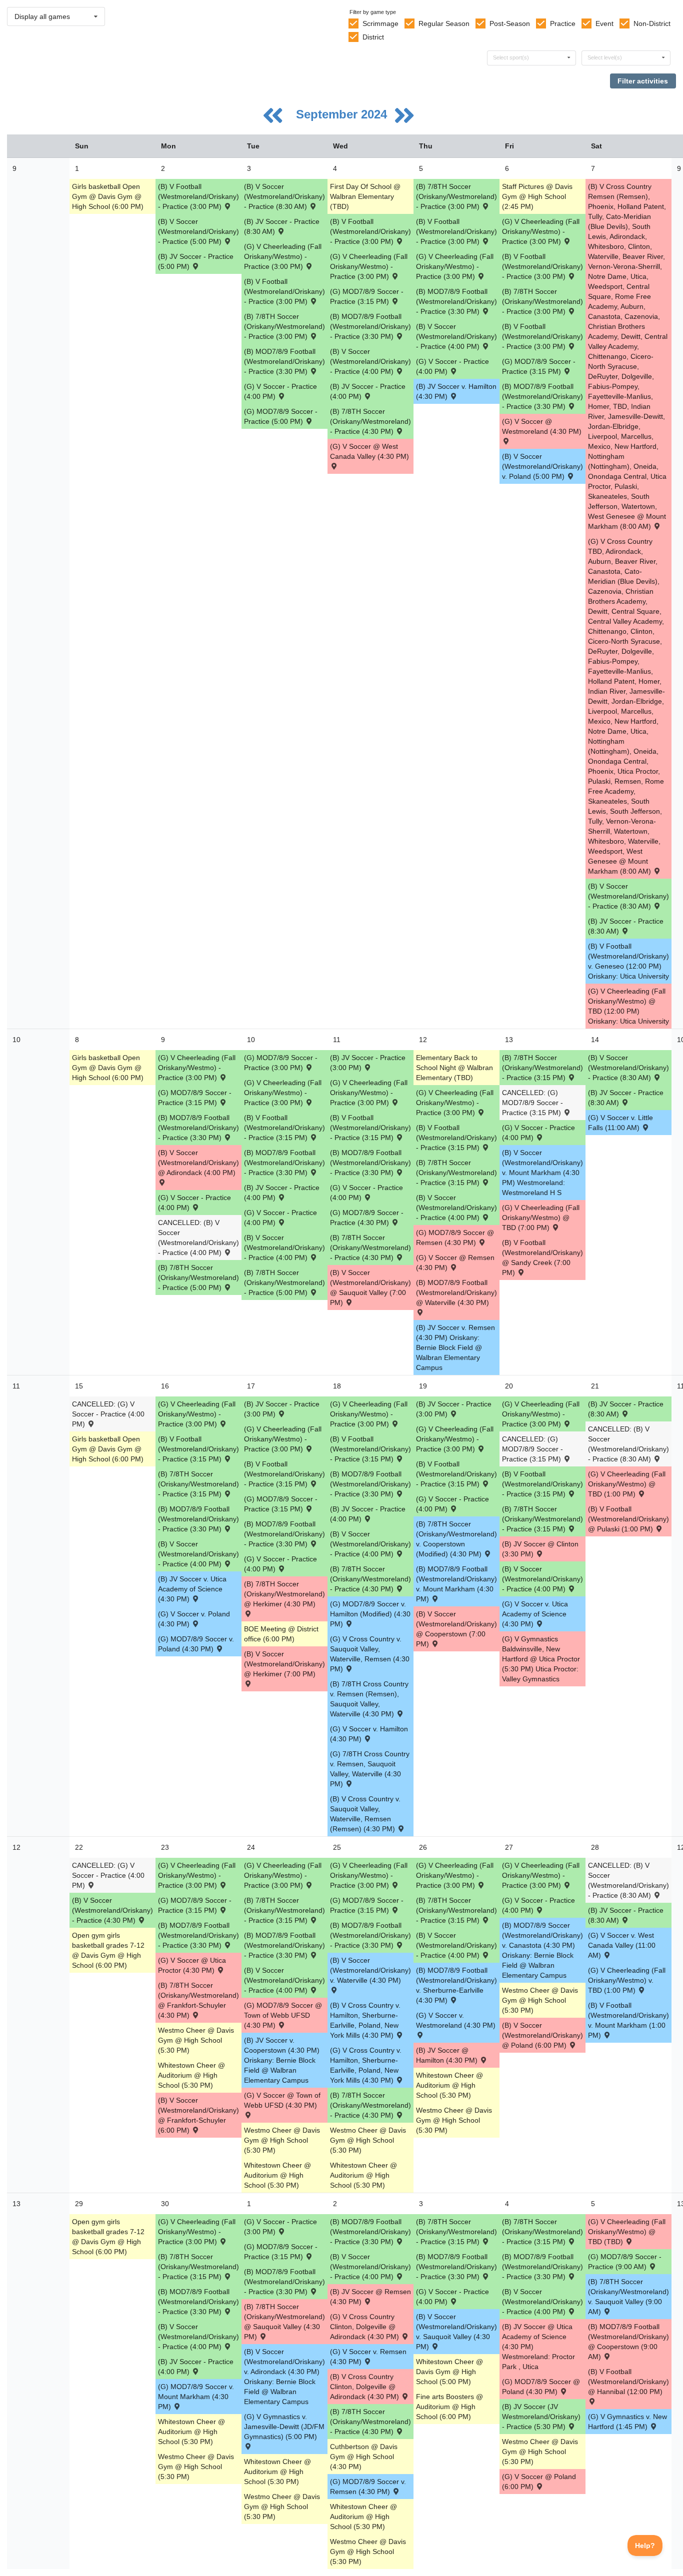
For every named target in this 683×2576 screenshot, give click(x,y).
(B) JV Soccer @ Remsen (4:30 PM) (370, 2297)
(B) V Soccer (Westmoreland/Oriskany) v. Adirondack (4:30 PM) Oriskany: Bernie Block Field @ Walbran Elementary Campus (284, 2377)
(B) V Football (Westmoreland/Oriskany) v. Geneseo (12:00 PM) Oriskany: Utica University (628, 961)
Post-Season (510, 23)
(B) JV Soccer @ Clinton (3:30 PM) (540, 1549)
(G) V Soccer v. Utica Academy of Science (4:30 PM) (535, 1614)
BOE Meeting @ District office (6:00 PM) (281, 1634)
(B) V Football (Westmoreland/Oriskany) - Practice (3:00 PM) (198, 196)
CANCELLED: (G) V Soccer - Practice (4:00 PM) (108, 1414)
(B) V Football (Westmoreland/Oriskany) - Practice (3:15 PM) (284, 1128)
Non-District (652, 23)
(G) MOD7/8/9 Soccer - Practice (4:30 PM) (367, 1218)
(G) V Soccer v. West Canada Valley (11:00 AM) (622, 1945)
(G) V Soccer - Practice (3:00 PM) (280, 2227)
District (373, 37)
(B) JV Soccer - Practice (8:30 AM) (282, 226)
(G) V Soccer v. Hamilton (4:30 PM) (369, 1734)
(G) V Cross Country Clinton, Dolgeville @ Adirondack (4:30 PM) (365, 2327)
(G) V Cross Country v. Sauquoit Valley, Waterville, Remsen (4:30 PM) (370, 1654)
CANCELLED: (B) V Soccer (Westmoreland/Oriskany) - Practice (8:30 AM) (628, 1444)
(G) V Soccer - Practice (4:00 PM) (280, 391)
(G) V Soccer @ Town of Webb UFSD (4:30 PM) (282, 2100)
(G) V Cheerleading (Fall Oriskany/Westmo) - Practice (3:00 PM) (283, 256)
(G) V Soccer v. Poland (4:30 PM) (194, 1619)
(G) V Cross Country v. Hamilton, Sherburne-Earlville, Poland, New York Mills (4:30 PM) (366, 2065)
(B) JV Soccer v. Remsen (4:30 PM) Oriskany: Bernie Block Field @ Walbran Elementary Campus (455, 1347)
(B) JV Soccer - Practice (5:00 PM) (196, 261)
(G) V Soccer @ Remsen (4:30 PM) (455, 1263)
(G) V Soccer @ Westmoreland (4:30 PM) (542, 426)
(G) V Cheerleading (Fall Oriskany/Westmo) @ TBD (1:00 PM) (627, 1484)
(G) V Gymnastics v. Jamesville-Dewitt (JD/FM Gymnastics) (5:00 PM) (284, 2427)
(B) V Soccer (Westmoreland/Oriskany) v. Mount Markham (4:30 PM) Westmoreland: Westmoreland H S (542, 1173)
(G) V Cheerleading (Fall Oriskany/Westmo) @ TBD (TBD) (627, 2232)
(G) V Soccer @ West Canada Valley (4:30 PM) (369, 451)
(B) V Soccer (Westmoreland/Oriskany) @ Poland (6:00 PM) (542, 2035)
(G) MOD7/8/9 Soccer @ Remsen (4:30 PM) (455, 1238)
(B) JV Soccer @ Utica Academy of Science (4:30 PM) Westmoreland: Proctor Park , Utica (538, 2347)
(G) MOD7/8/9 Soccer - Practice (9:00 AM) (625, 2262)
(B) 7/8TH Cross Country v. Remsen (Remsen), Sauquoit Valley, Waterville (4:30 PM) (369, 1699)
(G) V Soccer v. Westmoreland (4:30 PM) (456, 2020)
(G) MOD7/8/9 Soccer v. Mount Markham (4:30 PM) (196, 2397)
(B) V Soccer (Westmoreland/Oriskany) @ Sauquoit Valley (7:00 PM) (370, 1288)
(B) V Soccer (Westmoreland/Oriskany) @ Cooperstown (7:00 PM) (456, 1629)
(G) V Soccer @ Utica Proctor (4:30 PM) (192, 1965)
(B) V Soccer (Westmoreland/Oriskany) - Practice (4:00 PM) (370, 361)
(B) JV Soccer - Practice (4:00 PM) (368, 391)
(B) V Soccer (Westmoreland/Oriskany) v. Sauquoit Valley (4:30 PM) (456, 2332)
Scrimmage (380, 23)
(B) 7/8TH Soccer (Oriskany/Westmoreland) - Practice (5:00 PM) (198, 1278)
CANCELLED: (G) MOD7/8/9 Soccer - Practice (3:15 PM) (532, 1103)
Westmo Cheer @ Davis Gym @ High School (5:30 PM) (196, 2040)
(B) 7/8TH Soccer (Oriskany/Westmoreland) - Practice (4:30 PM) (370, 421)
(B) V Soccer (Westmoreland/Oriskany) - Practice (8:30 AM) (284, 196)
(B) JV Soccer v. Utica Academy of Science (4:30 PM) (192, 1589)
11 (16, 1386)
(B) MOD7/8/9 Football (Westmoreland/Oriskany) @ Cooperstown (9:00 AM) (628, 2342)
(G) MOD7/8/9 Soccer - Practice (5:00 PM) (281, 416)
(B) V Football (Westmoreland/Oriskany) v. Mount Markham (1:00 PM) (628, 2020)
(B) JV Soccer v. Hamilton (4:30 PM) (456, 391)
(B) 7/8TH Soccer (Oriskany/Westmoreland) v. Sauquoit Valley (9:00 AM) (628, 2297)
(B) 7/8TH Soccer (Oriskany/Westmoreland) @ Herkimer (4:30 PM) (284, 1594)
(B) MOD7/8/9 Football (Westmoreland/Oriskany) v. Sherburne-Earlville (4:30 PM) (456, 1985)
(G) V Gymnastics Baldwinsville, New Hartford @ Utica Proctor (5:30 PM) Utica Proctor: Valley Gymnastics (541, 1659)
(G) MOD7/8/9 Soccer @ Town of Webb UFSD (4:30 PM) (283, 2015)
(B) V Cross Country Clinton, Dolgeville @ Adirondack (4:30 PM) (365, 2387)
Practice (563, 23)
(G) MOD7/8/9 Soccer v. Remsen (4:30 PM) (368, 2487)
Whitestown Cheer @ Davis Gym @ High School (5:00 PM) (449, 2372)
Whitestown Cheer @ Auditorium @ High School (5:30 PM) (191, 2075)
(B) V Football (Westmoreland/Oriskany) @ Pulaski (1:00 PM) (628, 1519)
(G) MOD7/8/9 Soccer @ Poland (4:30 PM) (541, 2387)
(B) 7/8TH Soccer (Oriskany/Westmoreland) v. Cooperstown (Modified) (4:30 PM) (456, 1539)
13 (16, 2204)
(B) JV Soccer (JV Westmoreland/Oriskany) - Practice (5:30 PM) (541, 2417)
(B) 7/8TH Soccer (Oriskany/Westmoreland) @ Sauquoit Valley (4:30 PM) (284, 2322)
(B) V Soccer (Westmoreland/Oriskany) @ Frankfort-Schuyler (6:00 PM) (198, 2115)
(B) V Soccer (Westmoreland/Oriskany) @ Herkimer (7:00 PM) (284, 1664)
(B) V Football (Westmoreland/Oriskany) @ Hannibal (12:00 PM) (628, 2382)
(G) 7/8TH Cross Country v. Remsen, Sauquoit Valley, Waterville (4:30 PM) (370, 1769)
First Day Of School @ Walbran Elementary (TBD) (365, 196)
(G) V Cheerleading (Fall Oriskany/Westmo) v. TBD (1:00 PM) (627, 1980)
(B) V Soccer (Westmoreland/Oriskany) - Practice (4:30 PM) (112, 1910)
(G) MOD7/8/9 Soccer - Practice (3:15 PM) (367, 296)
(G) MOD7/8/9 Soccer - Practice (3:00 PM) (281, 1063)
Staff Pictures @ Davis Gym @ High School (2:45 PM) (537, 196)
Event (604, 23)
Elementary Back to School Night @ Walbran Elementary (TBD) (454, 1068)
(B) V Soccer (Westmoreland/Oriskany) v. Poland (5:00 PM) (542, 466)
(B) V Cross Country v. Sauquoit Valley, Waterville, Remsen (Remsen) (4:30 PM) (365, 1814)
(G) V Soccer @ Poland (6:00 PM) (539, 2482)
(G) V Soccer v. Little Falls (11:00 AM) (620, 1123)
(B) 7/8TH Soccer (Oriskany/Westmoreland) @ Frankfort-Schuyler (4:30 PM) (198, 2000)
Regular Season (444, 23)
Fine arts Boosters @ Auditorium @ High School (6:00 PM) (449, 2407)
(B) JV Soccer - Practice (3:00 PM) (368, 1063)
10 (16, 1040)
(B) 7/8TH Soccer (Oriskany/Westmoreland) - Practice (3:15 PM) (456, 1173)
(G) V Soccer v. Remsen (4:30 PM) (368, 2357)
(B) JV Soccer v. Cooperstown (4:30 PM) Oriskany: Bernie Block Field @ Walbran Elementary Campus (282, 2060)
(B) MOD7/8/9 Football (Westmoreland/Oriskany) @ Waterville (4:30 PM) (456, 1292)
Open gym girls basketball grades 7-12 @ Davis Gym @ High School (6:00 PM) (108, 1950)
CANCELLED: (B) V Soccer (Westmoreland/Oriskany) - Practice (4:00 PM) (198, 1238)
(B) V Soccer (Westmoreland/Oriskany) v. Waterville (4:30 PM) (370, 1970)
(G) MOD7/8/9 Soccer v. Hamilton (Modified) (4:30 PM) (370, 1614)
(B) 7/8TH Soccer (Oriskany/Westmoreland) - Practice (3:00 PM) (284, 326)
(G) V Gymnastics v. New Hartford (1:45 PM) (627, 2422)
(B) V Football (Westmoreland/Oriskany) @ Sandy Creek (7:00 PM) (542, 1258)
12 (16, 1847)
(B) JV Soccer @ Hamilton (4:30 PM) (448, 2055)
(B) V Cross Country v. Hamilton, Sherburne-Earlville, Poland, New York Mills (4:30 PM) (365, 2020)
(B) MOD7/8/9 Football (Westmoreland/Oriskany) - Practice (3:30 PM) (284, 361)
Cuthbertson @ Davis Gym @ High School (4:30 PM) (364, 2457)
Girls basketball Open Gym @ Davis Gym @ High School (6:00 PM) (108, 196)
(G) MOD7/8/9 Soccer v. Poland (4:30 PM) (196, 1644)
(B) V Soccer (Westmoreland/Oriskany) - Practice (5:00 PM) (198, 231)
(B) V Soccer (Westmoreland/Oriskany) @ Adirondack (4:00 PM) (198, 1163)
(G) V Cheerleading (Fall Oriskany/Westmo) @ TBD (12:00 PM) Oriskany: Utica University (628, 1006)
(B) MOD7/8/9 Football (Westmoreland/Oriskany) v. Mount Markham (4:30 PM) (456, 1584)
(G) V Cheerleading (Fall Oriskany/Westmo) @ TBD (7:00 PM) (541, 1218)
